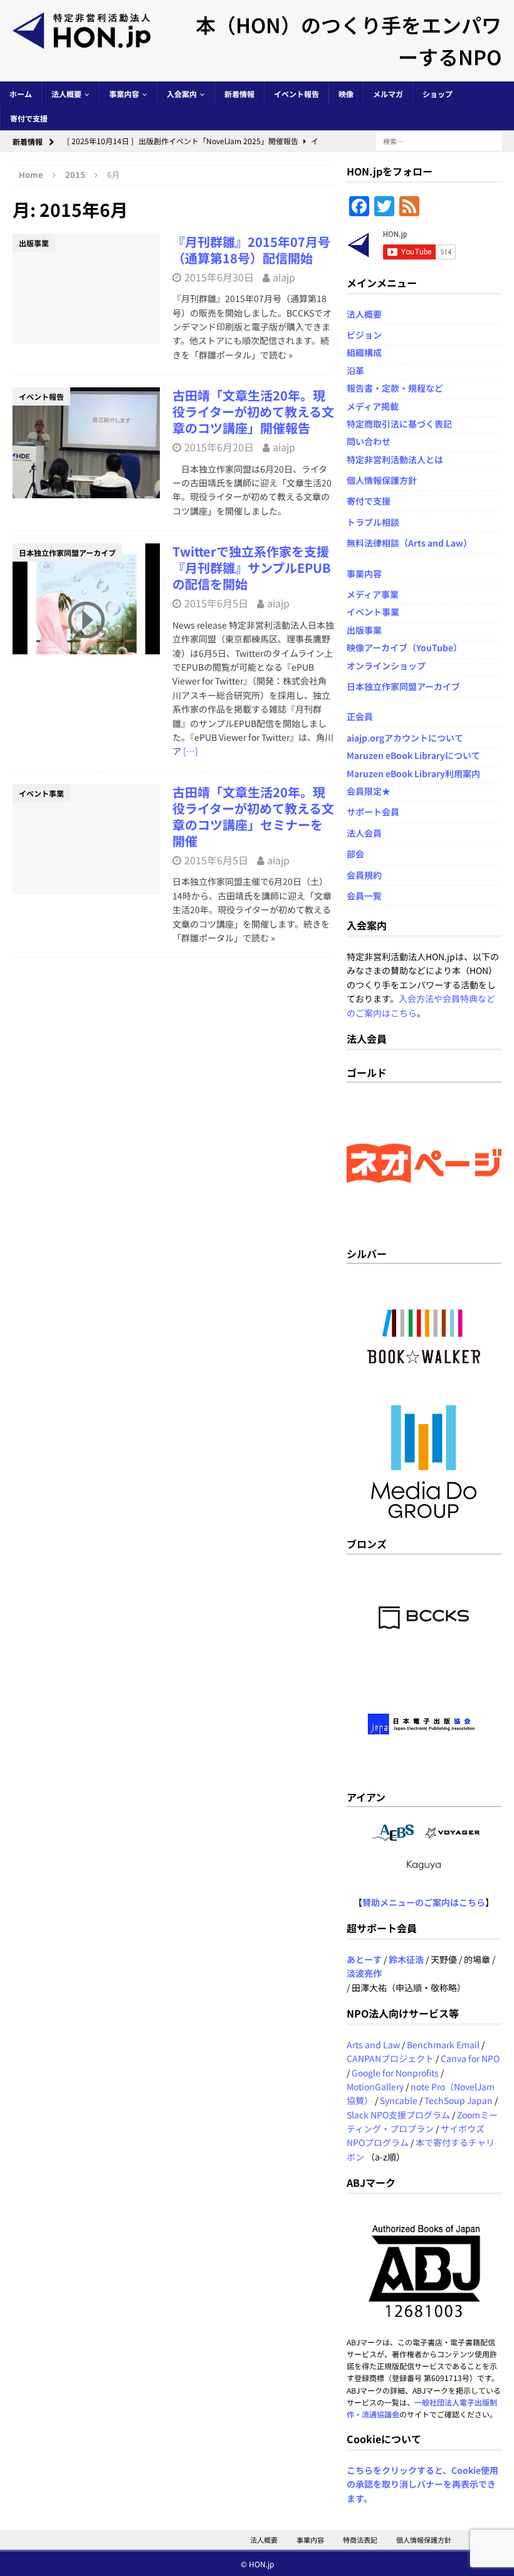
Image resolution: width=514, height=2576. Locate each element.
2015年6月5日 (216, 603)
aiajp (284, 277)
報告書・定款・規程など (395, 388)
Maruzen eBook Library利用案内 (413, 773)
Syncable (399, 2100)
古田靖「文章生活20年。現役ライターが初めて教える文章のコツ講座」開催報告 (253, 411)
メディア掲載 (373, 406)
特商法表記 (360, 2540)
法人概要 (66, 94)
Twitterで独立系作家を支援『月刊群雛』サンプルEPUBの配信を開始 (252, 568)
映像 (346, 94)
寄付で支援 (29, 118)
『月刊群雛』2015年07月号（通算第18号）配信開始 (251, 250)
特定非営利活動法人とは (395, 459)
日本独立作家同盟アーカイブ (403, 686)
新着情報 (239, 94)
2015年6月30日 (219, 277)
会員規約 (364, 875)
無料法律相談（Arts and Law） (409, 543)
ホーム (21, 94)
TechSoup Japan (459, 2100)
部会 (355, 854)
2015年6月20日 (219, 447)
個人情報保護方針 (382, 480)
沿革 (355, 370)
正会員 (360, 716)
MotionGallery (375, 2086)
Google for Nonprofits (395, 2073)
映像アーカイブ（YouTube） (404, 647)
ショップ (438, 94)
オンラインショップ (386, 666)
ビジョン (364, 335)
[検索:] (439, 140)
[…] (191, 751)
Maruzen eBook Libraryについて (413, 755)
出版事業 (364, 630)
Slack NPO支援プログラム (398, 2115)
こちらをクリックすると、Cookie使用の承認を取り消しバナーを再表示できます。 (422, 2484)
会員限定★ (369, 791)
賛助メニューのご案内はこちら (424, 1902)
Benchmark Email (443, 2045)
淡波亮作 (364, 1973)
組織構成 (364, 352)
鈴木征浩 (406, 1959)
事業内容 (124, 94)
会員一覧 (364, 896)
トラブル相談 (373, 522)
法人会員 (364, 833)
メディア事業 (373, 594)
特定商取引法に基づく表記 (399, 424)
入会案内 (182, 94)
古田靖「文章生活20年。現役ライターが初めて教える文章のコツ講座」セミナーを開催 (253, 816)
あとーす (364, 1959)
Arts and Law (373, 2045)
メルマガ (388, 94)
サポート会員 (373, 812)
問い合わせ (369, 441)
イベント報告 (296, 94)
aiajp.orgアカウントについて (405, 738)
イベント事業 (373, 612)
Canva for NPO (470, 2058)
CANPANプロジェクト (390, 2058)
